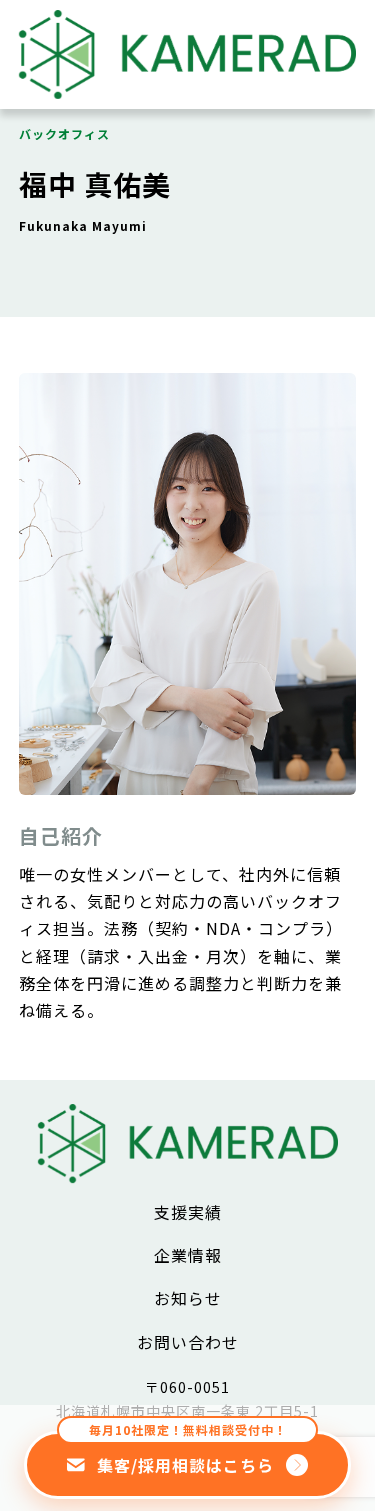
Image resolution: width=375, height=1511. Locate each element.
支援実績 (188, 1212)
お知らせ (188, 1298)
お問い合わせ (188, 1342)
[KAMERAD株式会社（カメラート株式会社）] (188, 1174)
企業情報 (188, 1255)
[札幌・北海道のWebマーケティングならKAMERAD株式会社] (188, 91)
